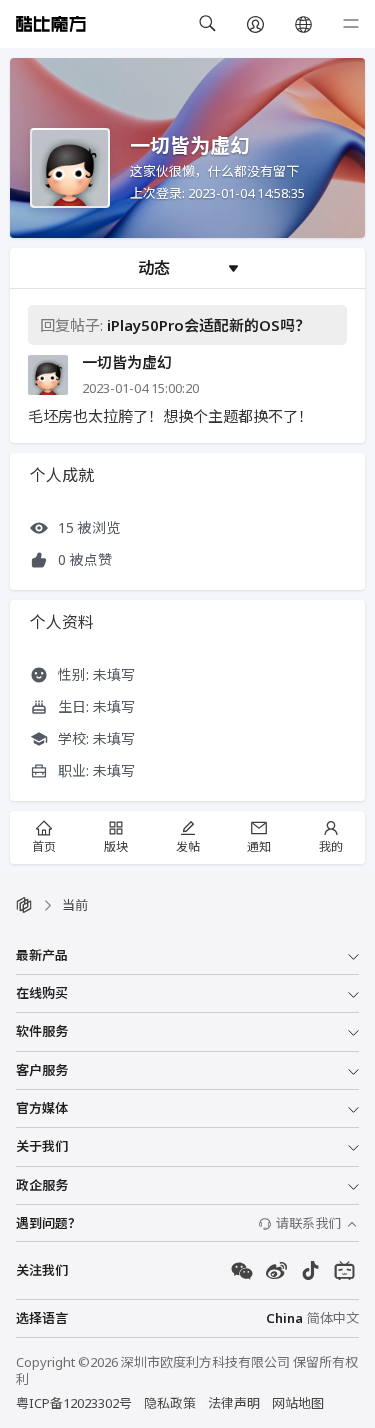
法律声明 (234, 1403)
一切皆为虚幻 (127, 362)
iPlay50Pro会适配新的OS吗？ (208, 325)
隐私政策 (170, 1403)
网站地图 (298, 1403)
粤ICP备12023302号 (74, 1403)
